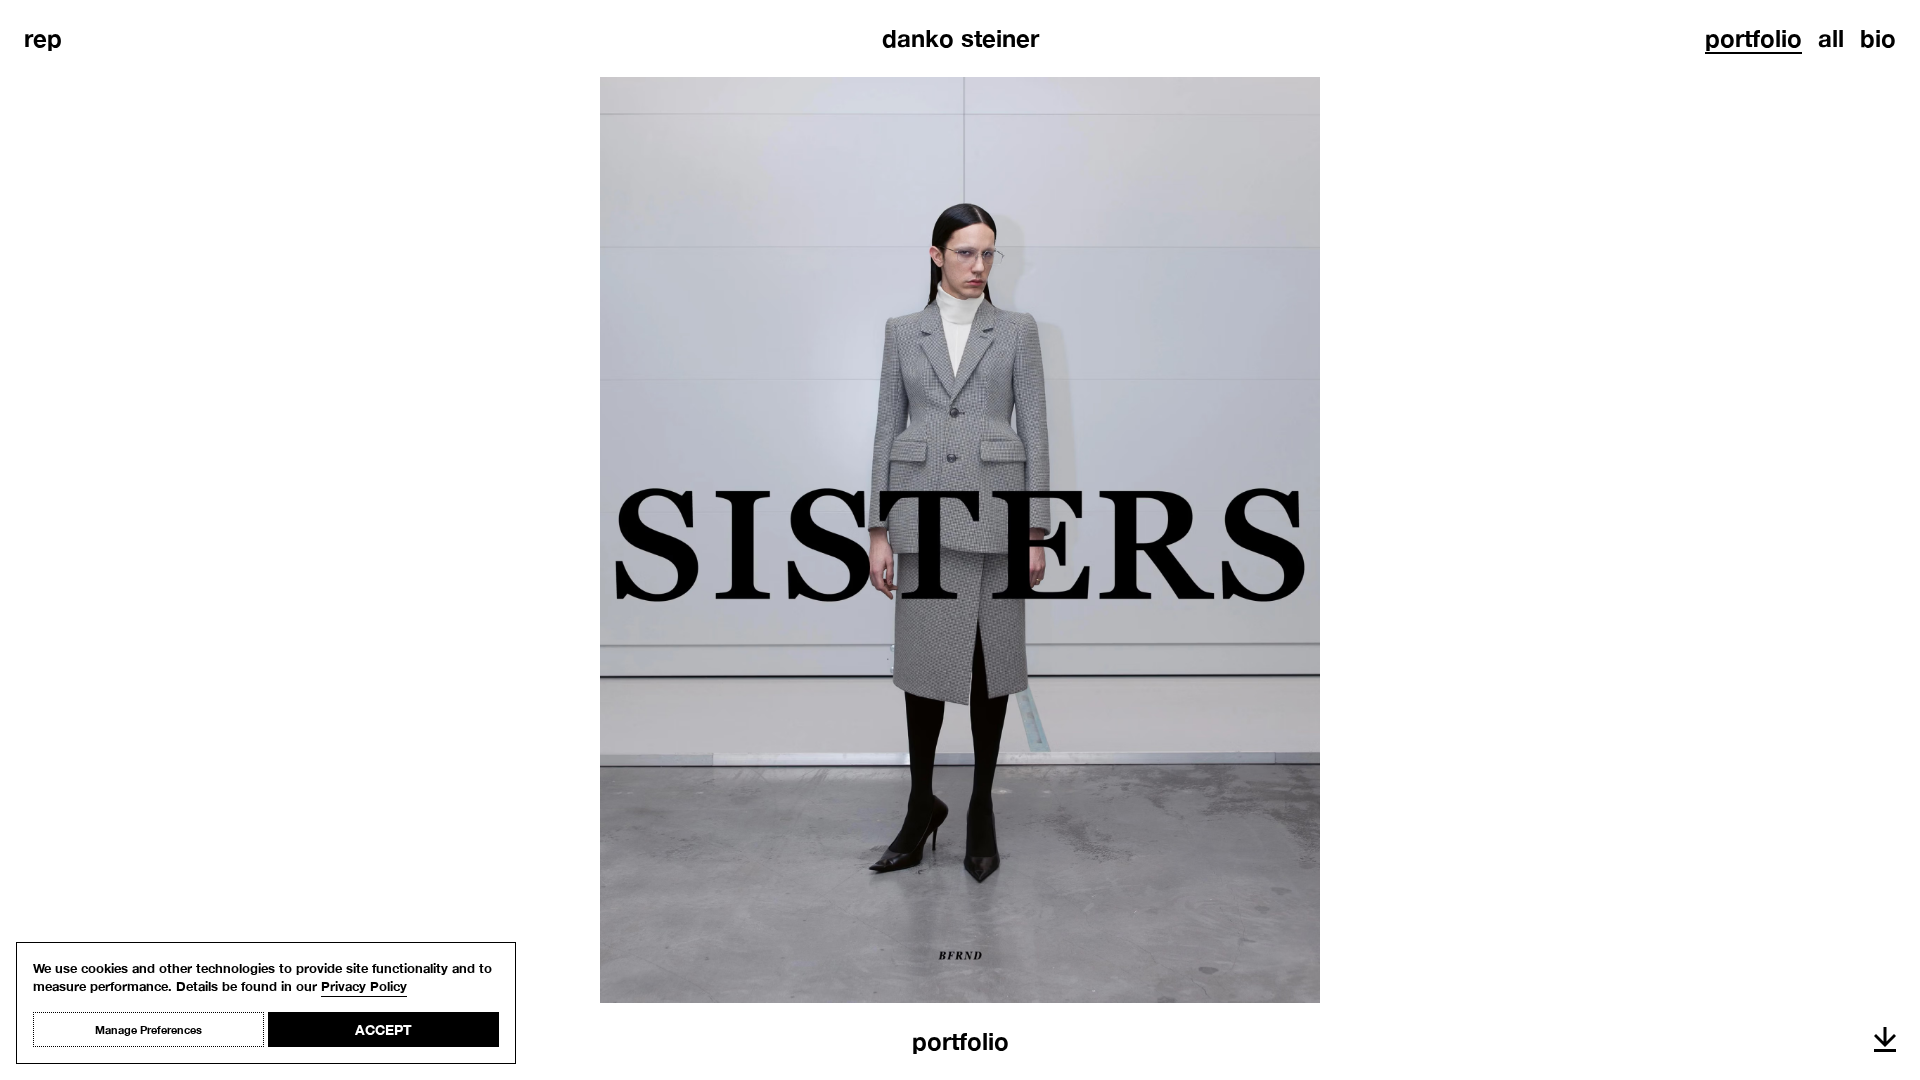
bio (1878, 38)
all (1831, 38)
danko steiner (960, 38)
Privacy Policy (364, 986)
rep (43, 38)
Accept (383, 1029)
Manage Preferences (148, 1029)
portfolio (1753, 38)
